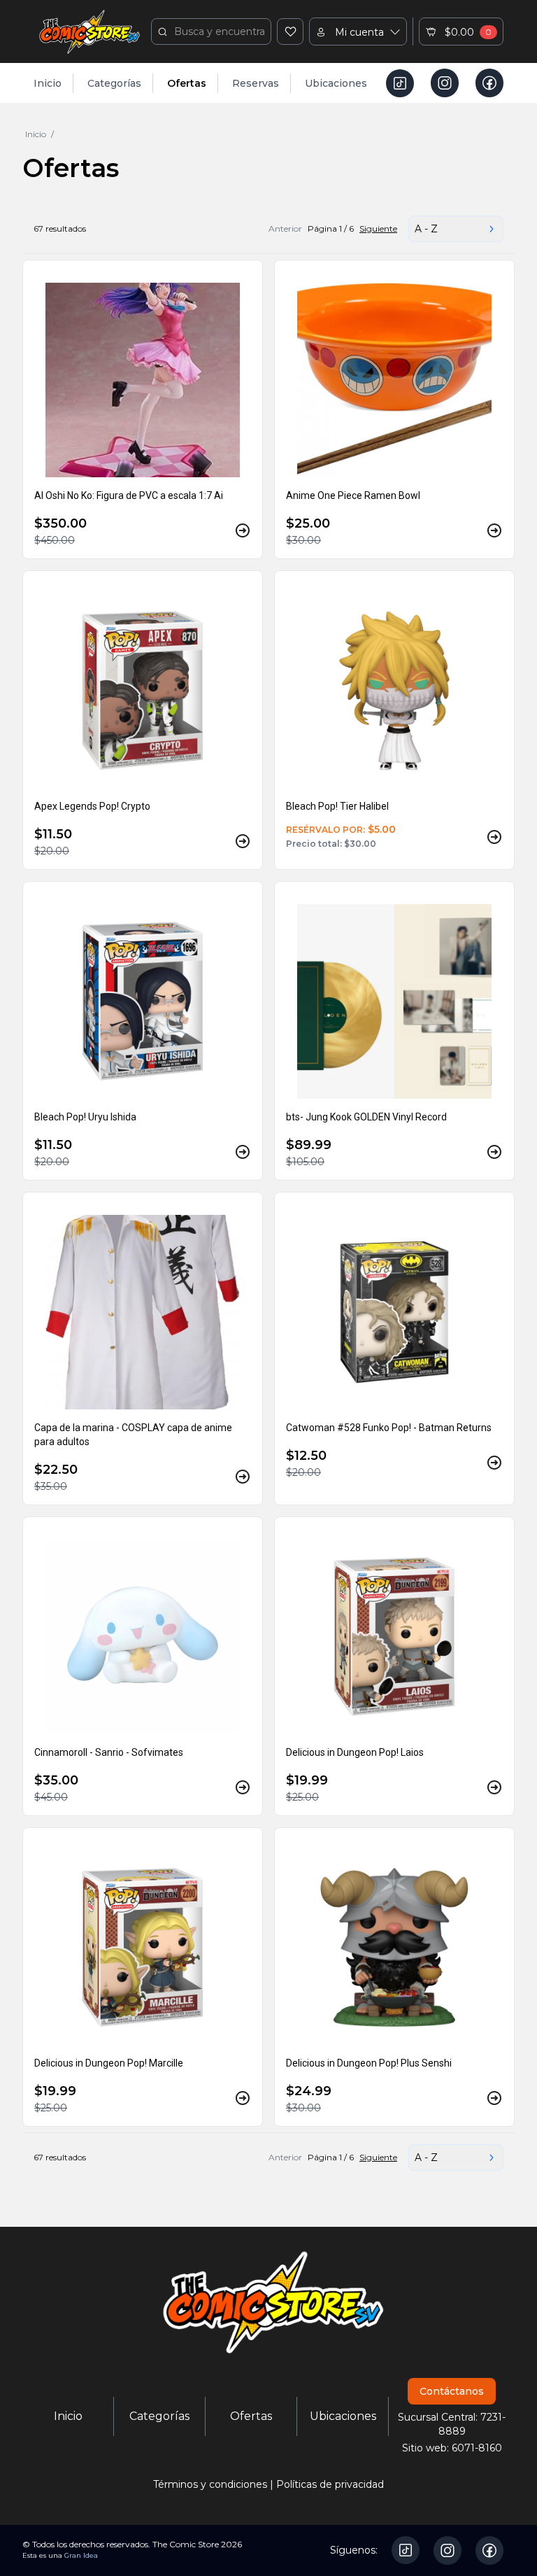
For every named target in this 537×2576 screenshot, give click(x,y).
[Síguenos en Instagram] (445, 83)
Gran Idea (81, 2555)
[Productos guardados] (290, 31)
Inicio (48, 83)
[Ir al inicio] (89, 31)
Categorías (114, 83)
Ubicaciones (336, 83)
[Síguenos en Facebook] (489, 83)
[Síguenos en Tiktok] (400, 83)
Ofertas (187, 83)
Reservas (256, 83)
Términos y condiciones (210, 2484)
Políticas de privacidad (330, 2484)
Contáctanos (452, 2391)
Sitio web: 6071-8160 (452, 2448)
